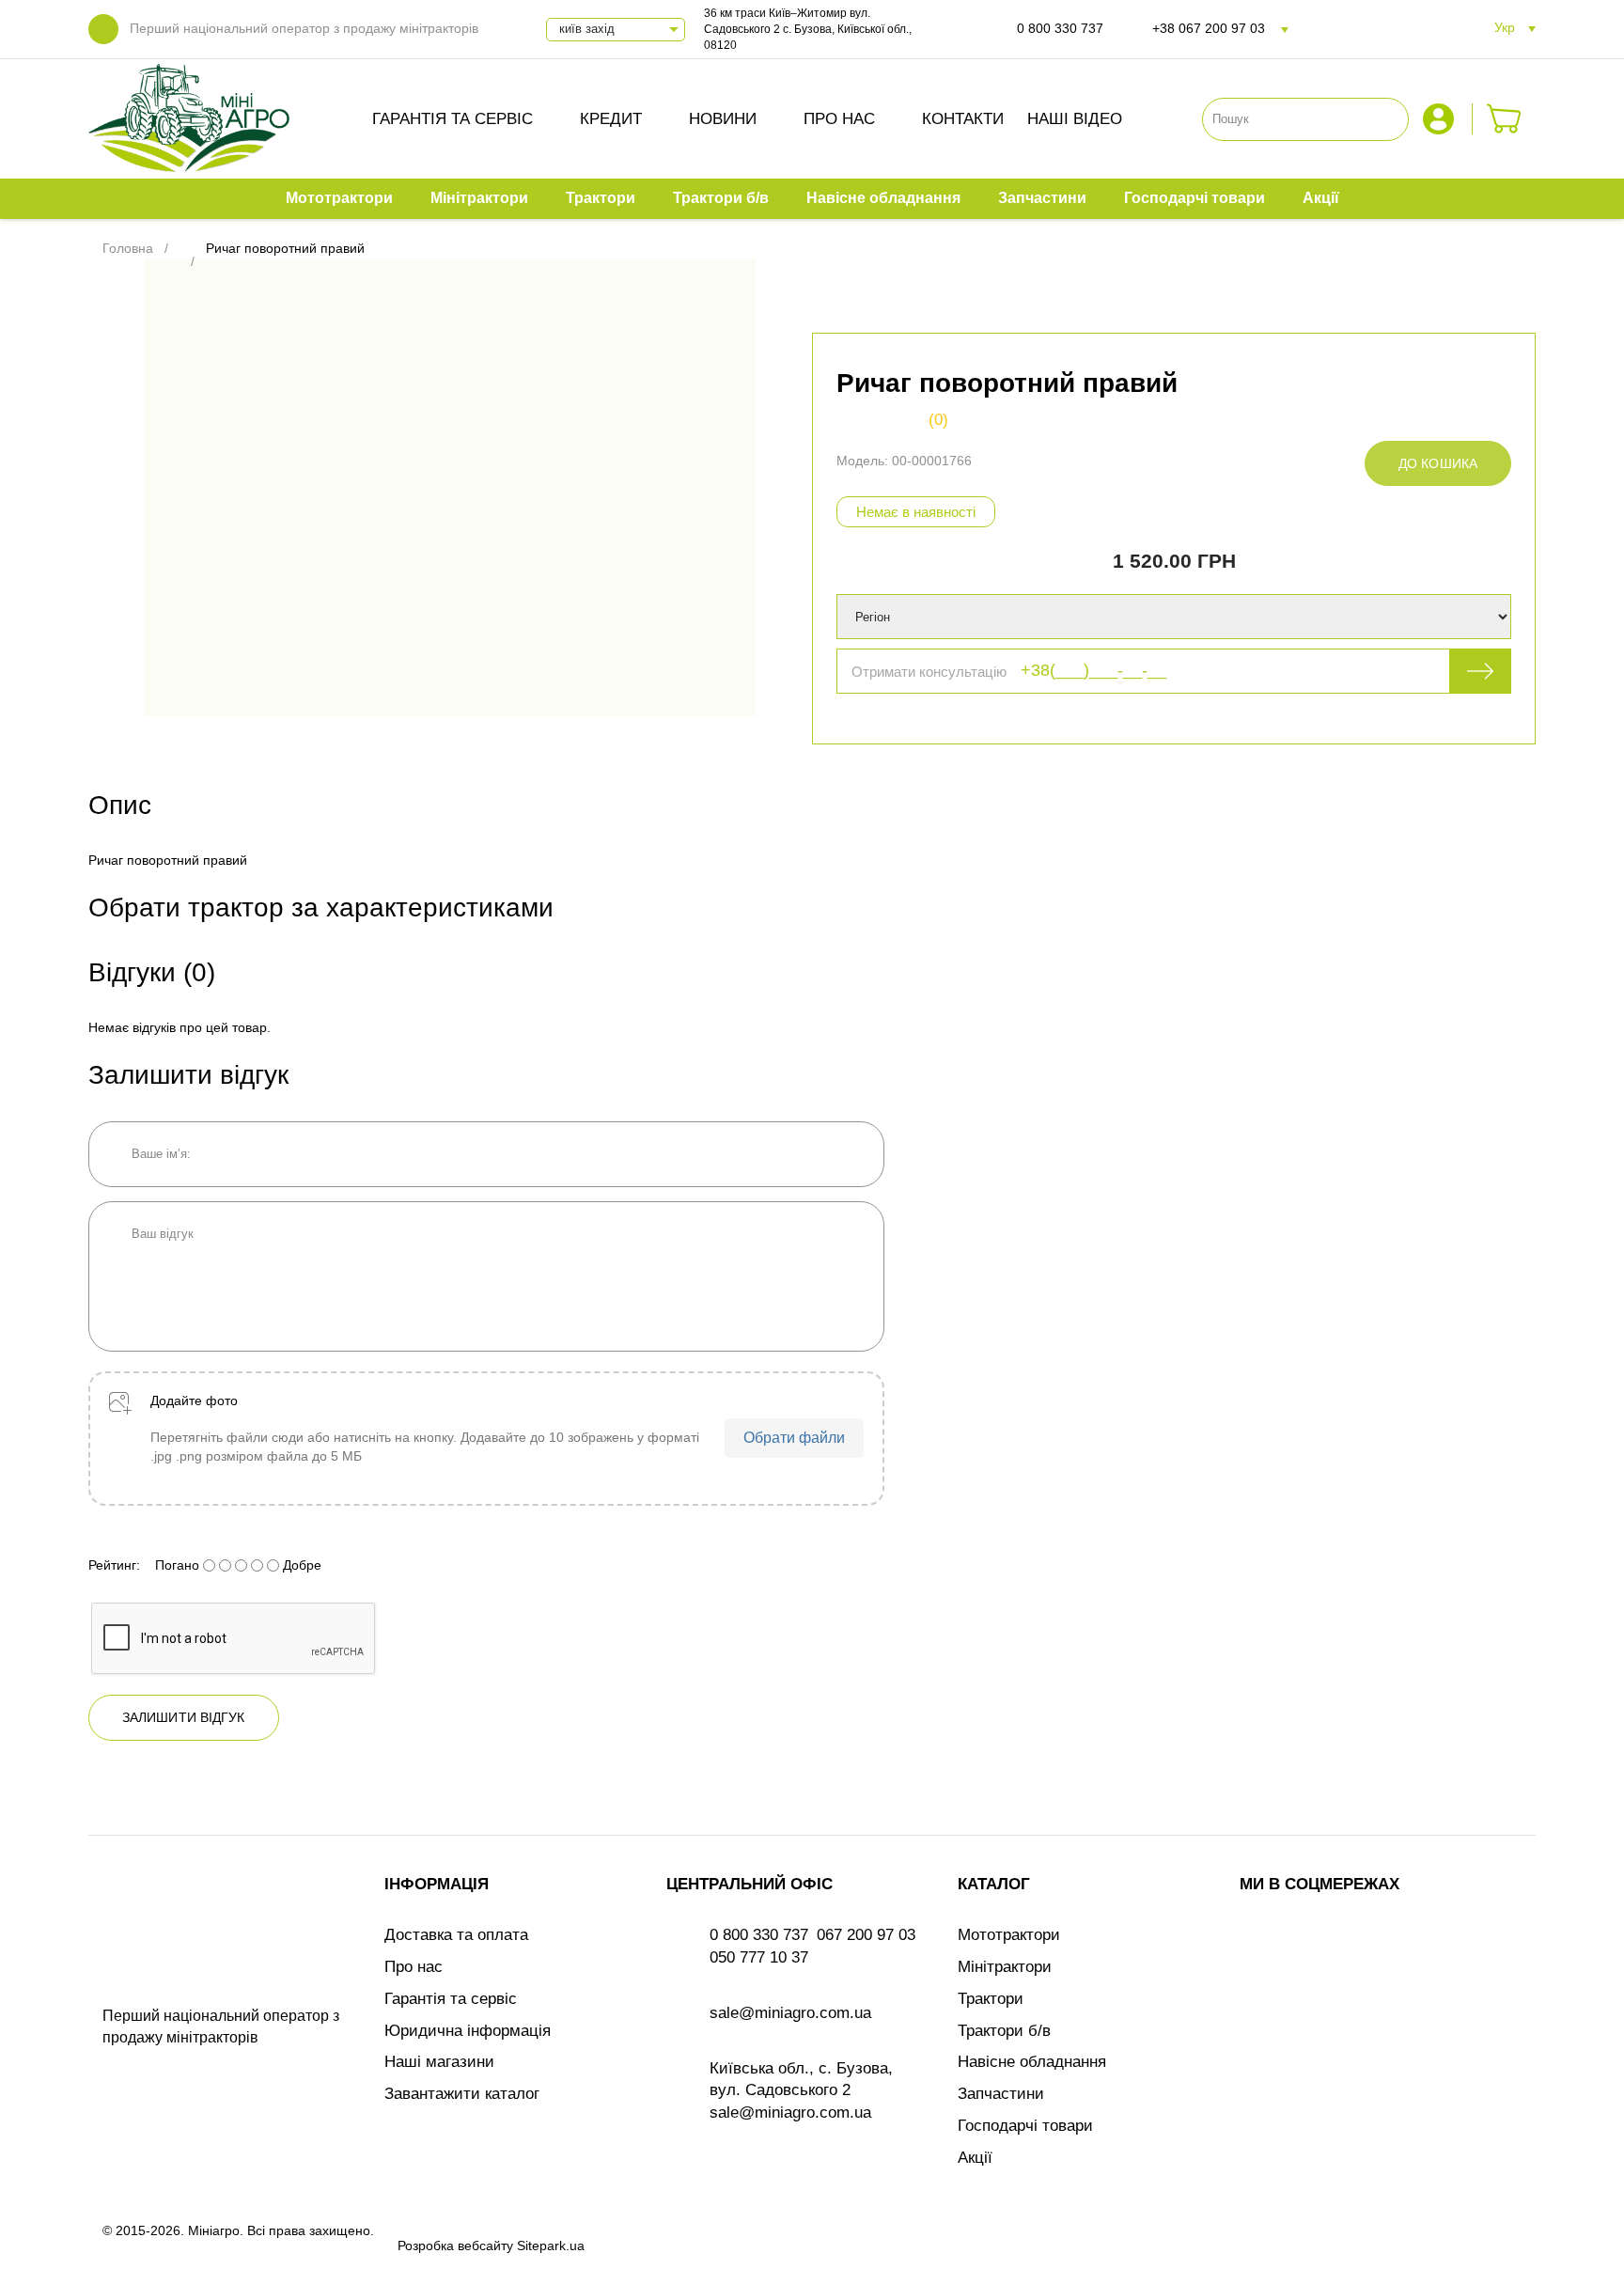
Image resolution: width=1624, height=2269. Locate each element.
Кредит (611, 119)
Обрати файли (794, 1438)
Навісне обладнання (1032, 2062)
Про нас (839, 119)
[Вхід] (1441, 119)
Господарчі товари (1025, 2126)
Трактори (991, 1999)
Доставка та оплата (456, 1935)
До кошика (1438, 463)
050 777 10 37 (759, 1957)
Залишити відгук (184, 1717)
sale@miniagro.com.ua (790, 2013)
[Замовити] (1504, 119)
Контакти (963, 119)
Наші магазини (439, 2062)
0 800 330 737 (1060, 28)
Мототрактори (1009, 1935)
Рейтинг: (114, 1565)
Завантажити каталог (462, 2094)
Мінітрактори (1005, 1967)
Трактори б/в (1004, 2031)
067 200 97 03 (866, 1935)
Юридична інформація (468, 2031)
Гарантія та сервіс (453, 119)
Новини (723, 119)
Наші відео (1075, 119)
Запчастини (1001, 2094)
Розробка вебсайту (455, 2246)
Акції (975, 2158)
